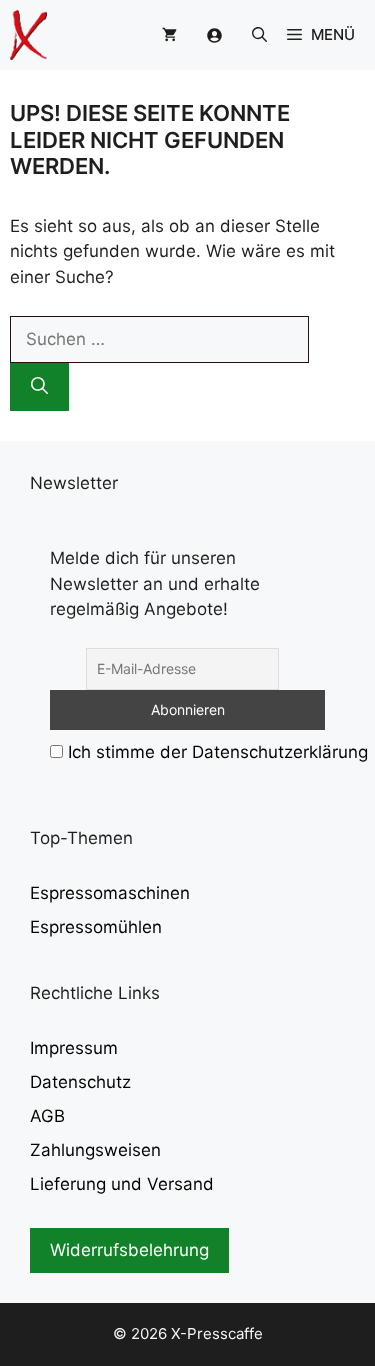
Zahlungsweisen (95, 1150)
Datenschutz (80, 1082)
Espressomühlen (96, 927)
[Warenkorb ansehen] (169, 35)
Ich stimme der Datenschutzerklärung (218, 752)
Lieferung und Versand (122, 1184)
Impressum (74, 1048)
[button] (259, 35)
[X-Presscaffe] (28, 35)
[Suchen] (39, 387)
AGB (47, 1116)
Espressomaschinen (110, 893)
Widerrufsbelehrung (129, 1250)
